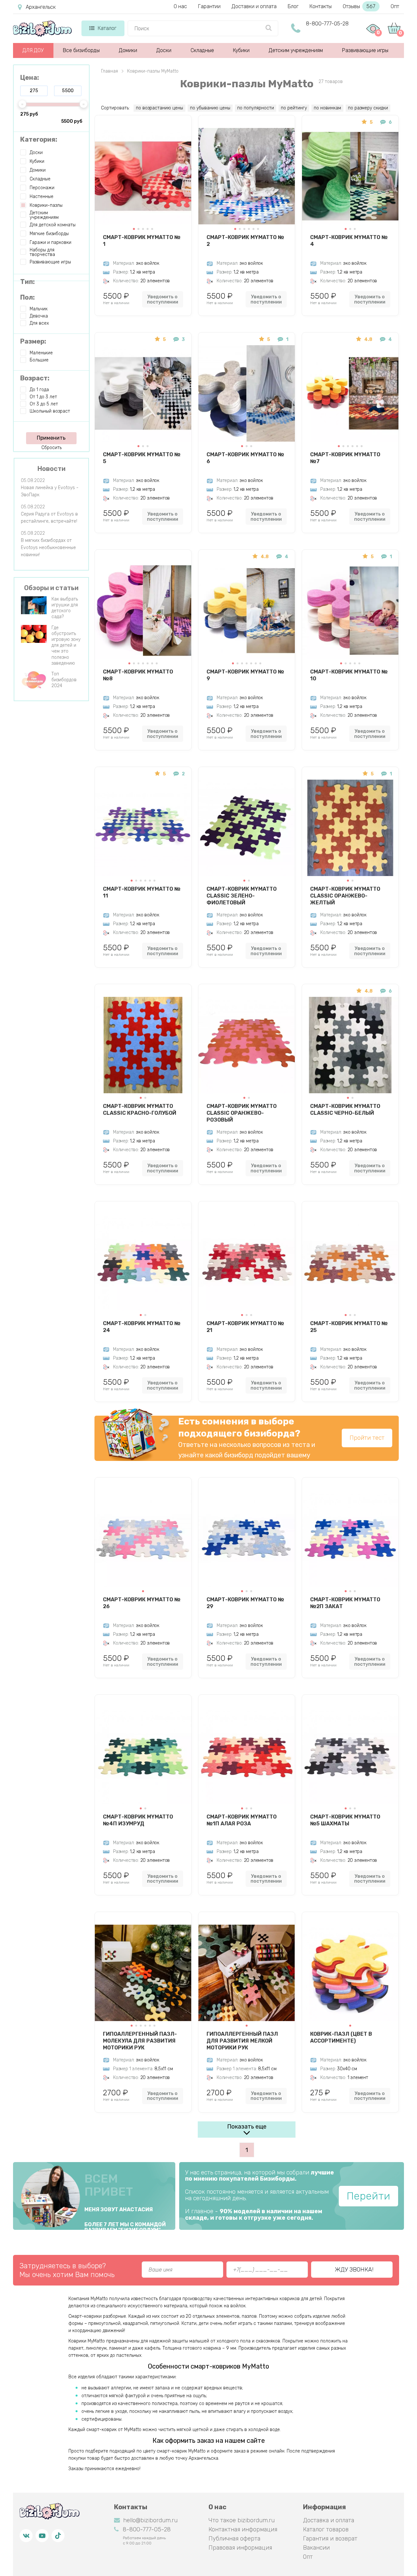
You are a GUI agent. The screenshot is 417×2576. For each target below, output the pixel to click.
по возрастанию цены (159, 108)
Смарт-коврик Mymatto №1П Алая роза (242, 1820)
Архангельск (41, 7)
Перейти (368, 2196)
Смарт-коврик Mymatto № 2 (245, 241)
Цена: (30, 78)
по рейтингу (294, 108)
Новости (51, 469)
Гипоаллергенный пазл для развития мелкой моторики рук (242, 2041)
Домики (128, 50)
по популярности (256, 108)
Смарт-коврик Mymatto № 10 (349, 675)
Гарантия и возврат (330, 2539)
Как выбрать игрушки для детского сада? (65, 608)
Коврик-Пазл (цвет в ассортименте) (341, 2037)
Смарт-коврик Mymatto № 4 (349, 241)
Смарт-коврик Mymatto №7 (345, 458)
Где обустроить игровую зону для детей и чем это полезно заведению (66, 645)
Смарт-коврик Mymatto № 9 (245, 675)
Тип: (28, 282)
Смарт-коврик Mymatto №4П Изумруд (138, 1820)
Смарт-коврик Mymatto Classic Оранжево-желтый (345, 896)
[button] (134, 229)
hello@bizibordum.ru (150, 2520)
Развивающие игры (365, 50)
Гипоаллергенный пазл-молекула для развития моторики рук (140, 2041)
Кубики (241, 50)
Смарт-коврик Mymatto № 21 (245, 1327)
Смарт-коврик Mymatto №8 (138, 675)
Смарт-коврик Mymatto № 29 (245, 1603)
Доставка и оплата (329, 2520)
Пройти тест (367, 1438)
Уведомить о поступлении (163, 299)
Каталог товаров (326, 2529)
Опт (395, 6)
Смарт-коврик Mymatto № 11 (142, 892)
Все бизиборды (81, 50)
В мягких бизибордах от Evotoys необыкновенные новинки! (48, 548)
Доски (164, 50)
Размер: (33, 341)
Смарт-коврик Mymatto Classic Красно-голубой (140, 1110)
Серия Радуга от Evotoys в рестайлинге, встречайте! (49, 518)
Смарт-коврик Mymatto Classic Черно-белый (345, 1110)
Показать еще (247, 2127)
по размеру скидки (368, 108)
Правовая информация (240, 2548)
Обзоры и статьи (51, 588)
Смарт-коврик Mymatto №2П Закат (345, 1603)
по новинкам (327, 108)
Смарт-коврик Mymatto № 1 (142, 241)
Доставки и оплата (254, 6)
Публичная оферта (234, 2539)
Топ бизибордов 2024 (64, 680)
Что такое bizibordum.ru (242, 2520)
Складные (202, 50)
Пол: (28, 297)
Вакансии (316, 2548)
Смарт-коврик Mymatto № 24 (142, 1327)
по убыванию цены (210, 108)
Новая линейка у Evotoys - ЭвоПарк (50, 491)
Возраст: (35, 378)
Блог (293, 6)
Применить (51, 438)
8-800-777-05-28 (327, 24)
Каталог (107, 28)
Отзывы (359, 6)
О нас (180, 6)
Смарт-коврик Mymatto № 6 (245, 458)
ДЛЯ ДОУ (33, 50)
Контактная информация (243, 2529)
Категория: (39, 139)
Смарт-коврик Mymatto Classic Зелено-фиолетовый (242, 896)
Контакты (321, 6)
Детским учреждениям (296, 50)
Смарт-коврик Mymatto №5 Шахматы (345, 1820)
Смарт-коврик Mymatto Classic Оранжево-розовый (242, 1113)
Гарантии (209, 6)
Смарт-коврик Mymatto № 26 (142, 1603)
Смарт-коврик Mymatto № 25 (349, 1327)
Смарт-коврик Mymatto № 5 (142, 458)
